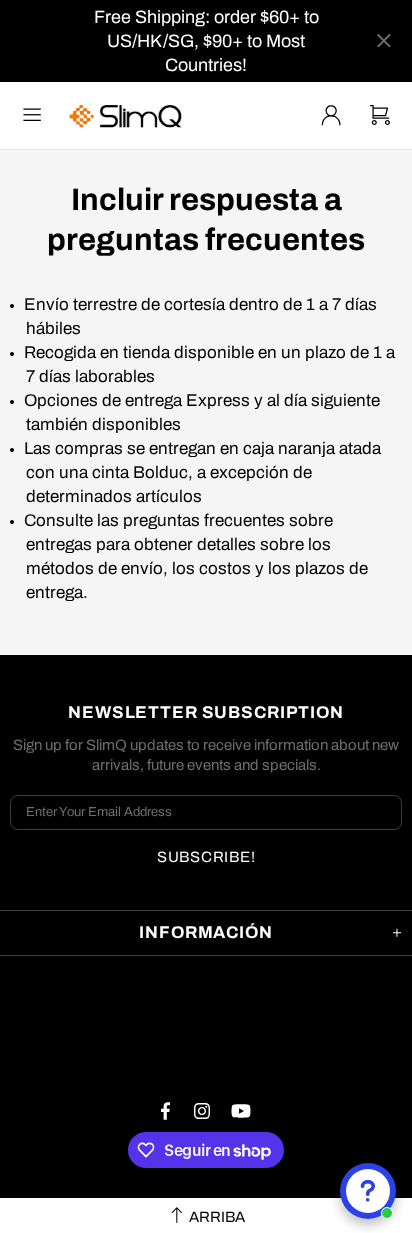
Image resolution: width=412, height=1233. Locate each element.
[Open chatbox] (368, 1191)
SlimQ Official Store (128, 115)
